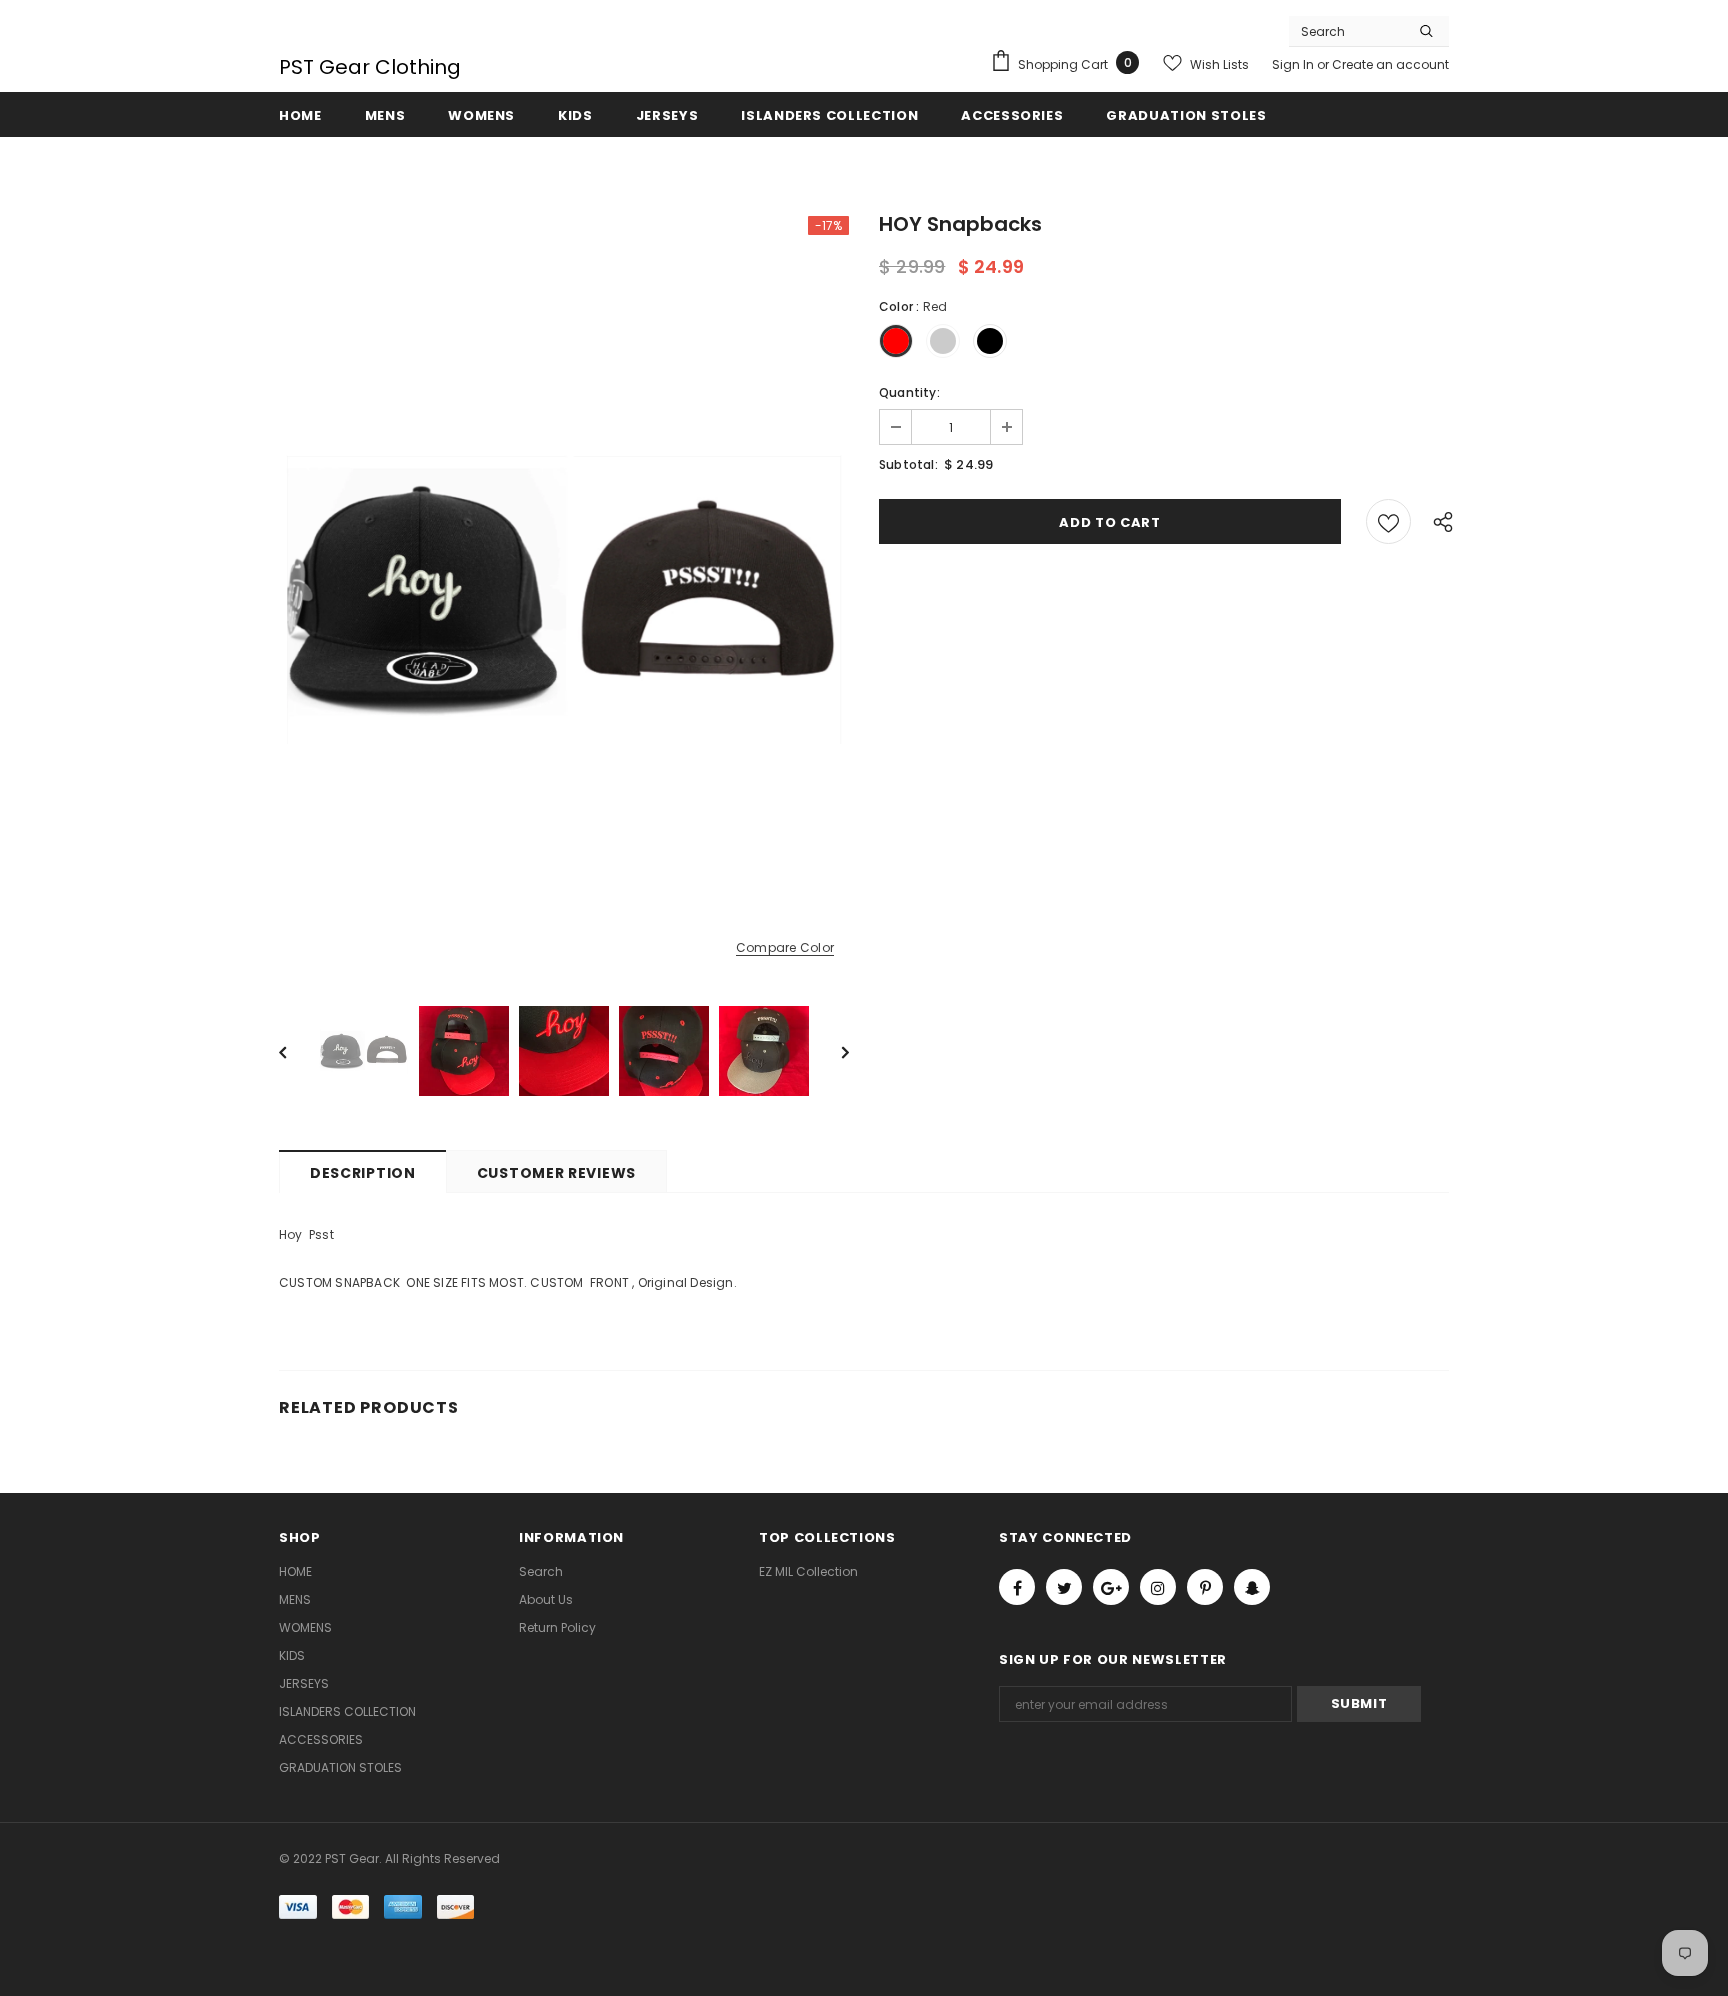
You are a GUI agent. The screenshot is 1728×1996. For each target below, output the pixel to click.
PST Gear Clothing (370, 67)
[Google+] (1111, 1587)
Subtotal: (908, 464)
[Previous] (297, 1051)
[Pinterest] (1205, 1587)
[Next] (831, 1051)
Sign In (1294, 64)
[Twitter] (1064, 1587)
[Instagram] (1158, 1587)
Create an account (1390, 64)
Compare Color (785, 948)
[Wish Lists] (1388, 521)
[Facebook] (1017, 1587)
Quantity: (909, 392)
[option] (564, 596)
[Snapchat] (1252, 1587)
